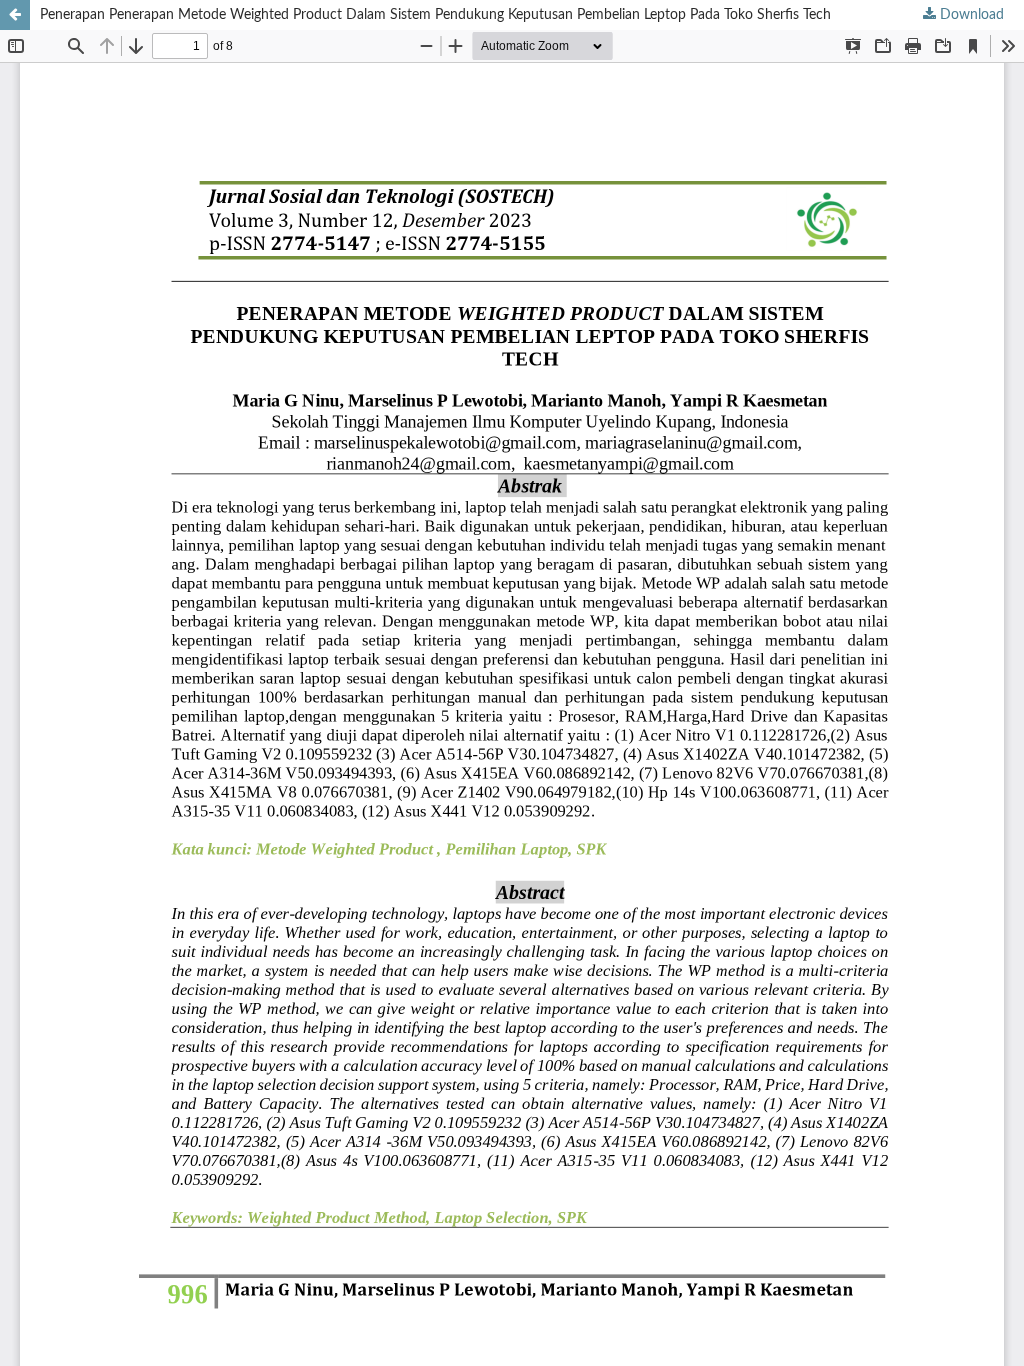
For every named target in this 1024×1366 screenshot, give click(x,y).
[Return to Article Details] (15, 15)
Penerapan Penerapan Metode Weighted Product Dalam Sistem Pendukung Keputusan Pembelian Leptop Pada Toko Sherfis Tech (435, 15)
